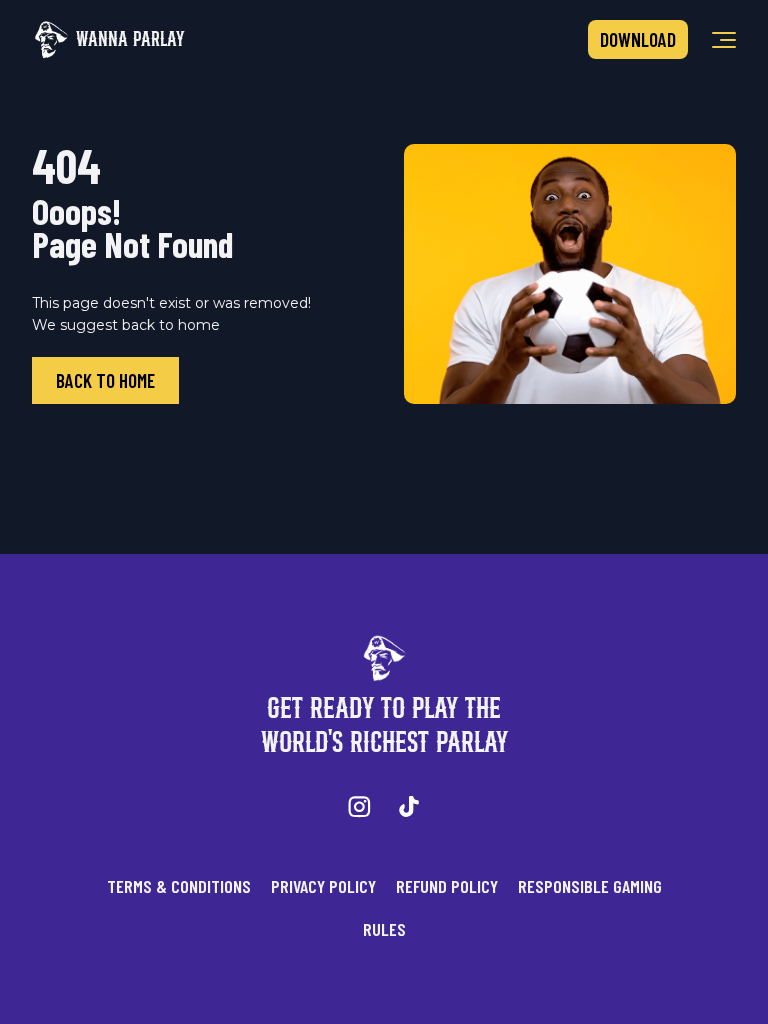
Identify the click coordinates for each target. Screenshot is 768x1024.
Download (638, 39)
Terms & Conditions (179, 886)
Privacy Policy (323, 886)
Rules (384, 929)
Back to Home (105, 380)
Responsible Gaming (590, 886)
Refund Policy (447, 886)
